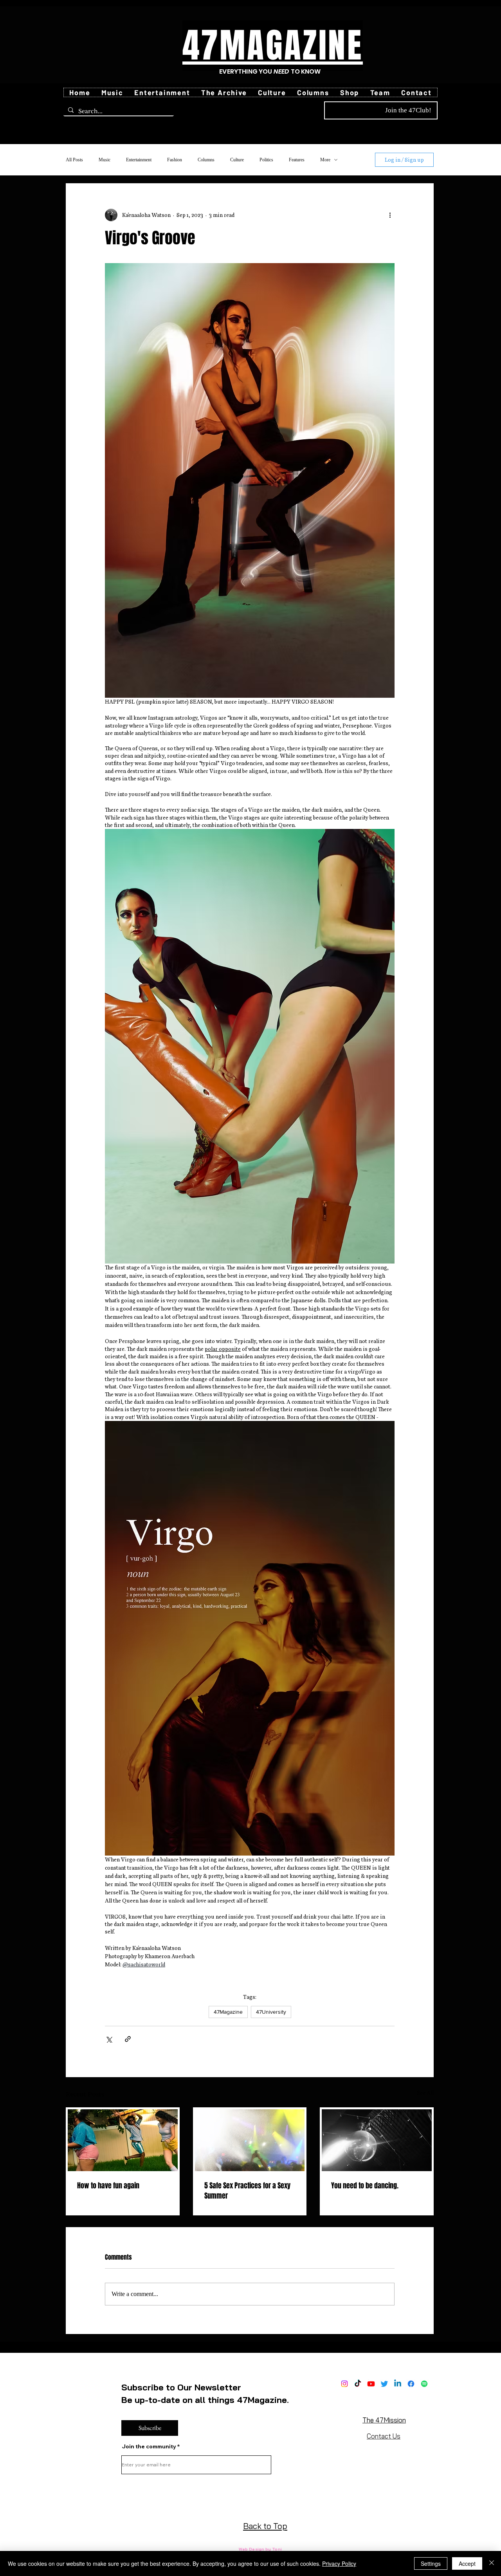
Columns (206, 160)
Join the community (149, 2446)
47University (271, 2012)
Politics (266, 160)
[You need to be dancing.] (377, 2140)
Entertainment (139, 160)
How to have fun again (108, 2186)
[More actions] (390, 215)
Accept (467, 2563)
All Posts (74, 160)
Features (297, 160)
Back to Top (265, 2526)
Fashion (175, 160)
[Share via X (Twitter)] (109, 2039)
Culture (237, 160)
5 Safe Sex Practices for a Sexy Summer (247, 2191)
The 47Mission (384, 2420)
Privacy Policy (339, 2563)
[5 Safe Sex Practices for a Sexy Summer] (250, 2140)
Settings (431, 2563)
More (325, 160)
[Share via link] (128, 2039)
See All (425, 2093)
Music (105, 160)
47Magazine (228, 2012)
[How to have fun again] (123, 2140)
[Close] (492, 2563)
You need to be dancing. (365, 2186)
